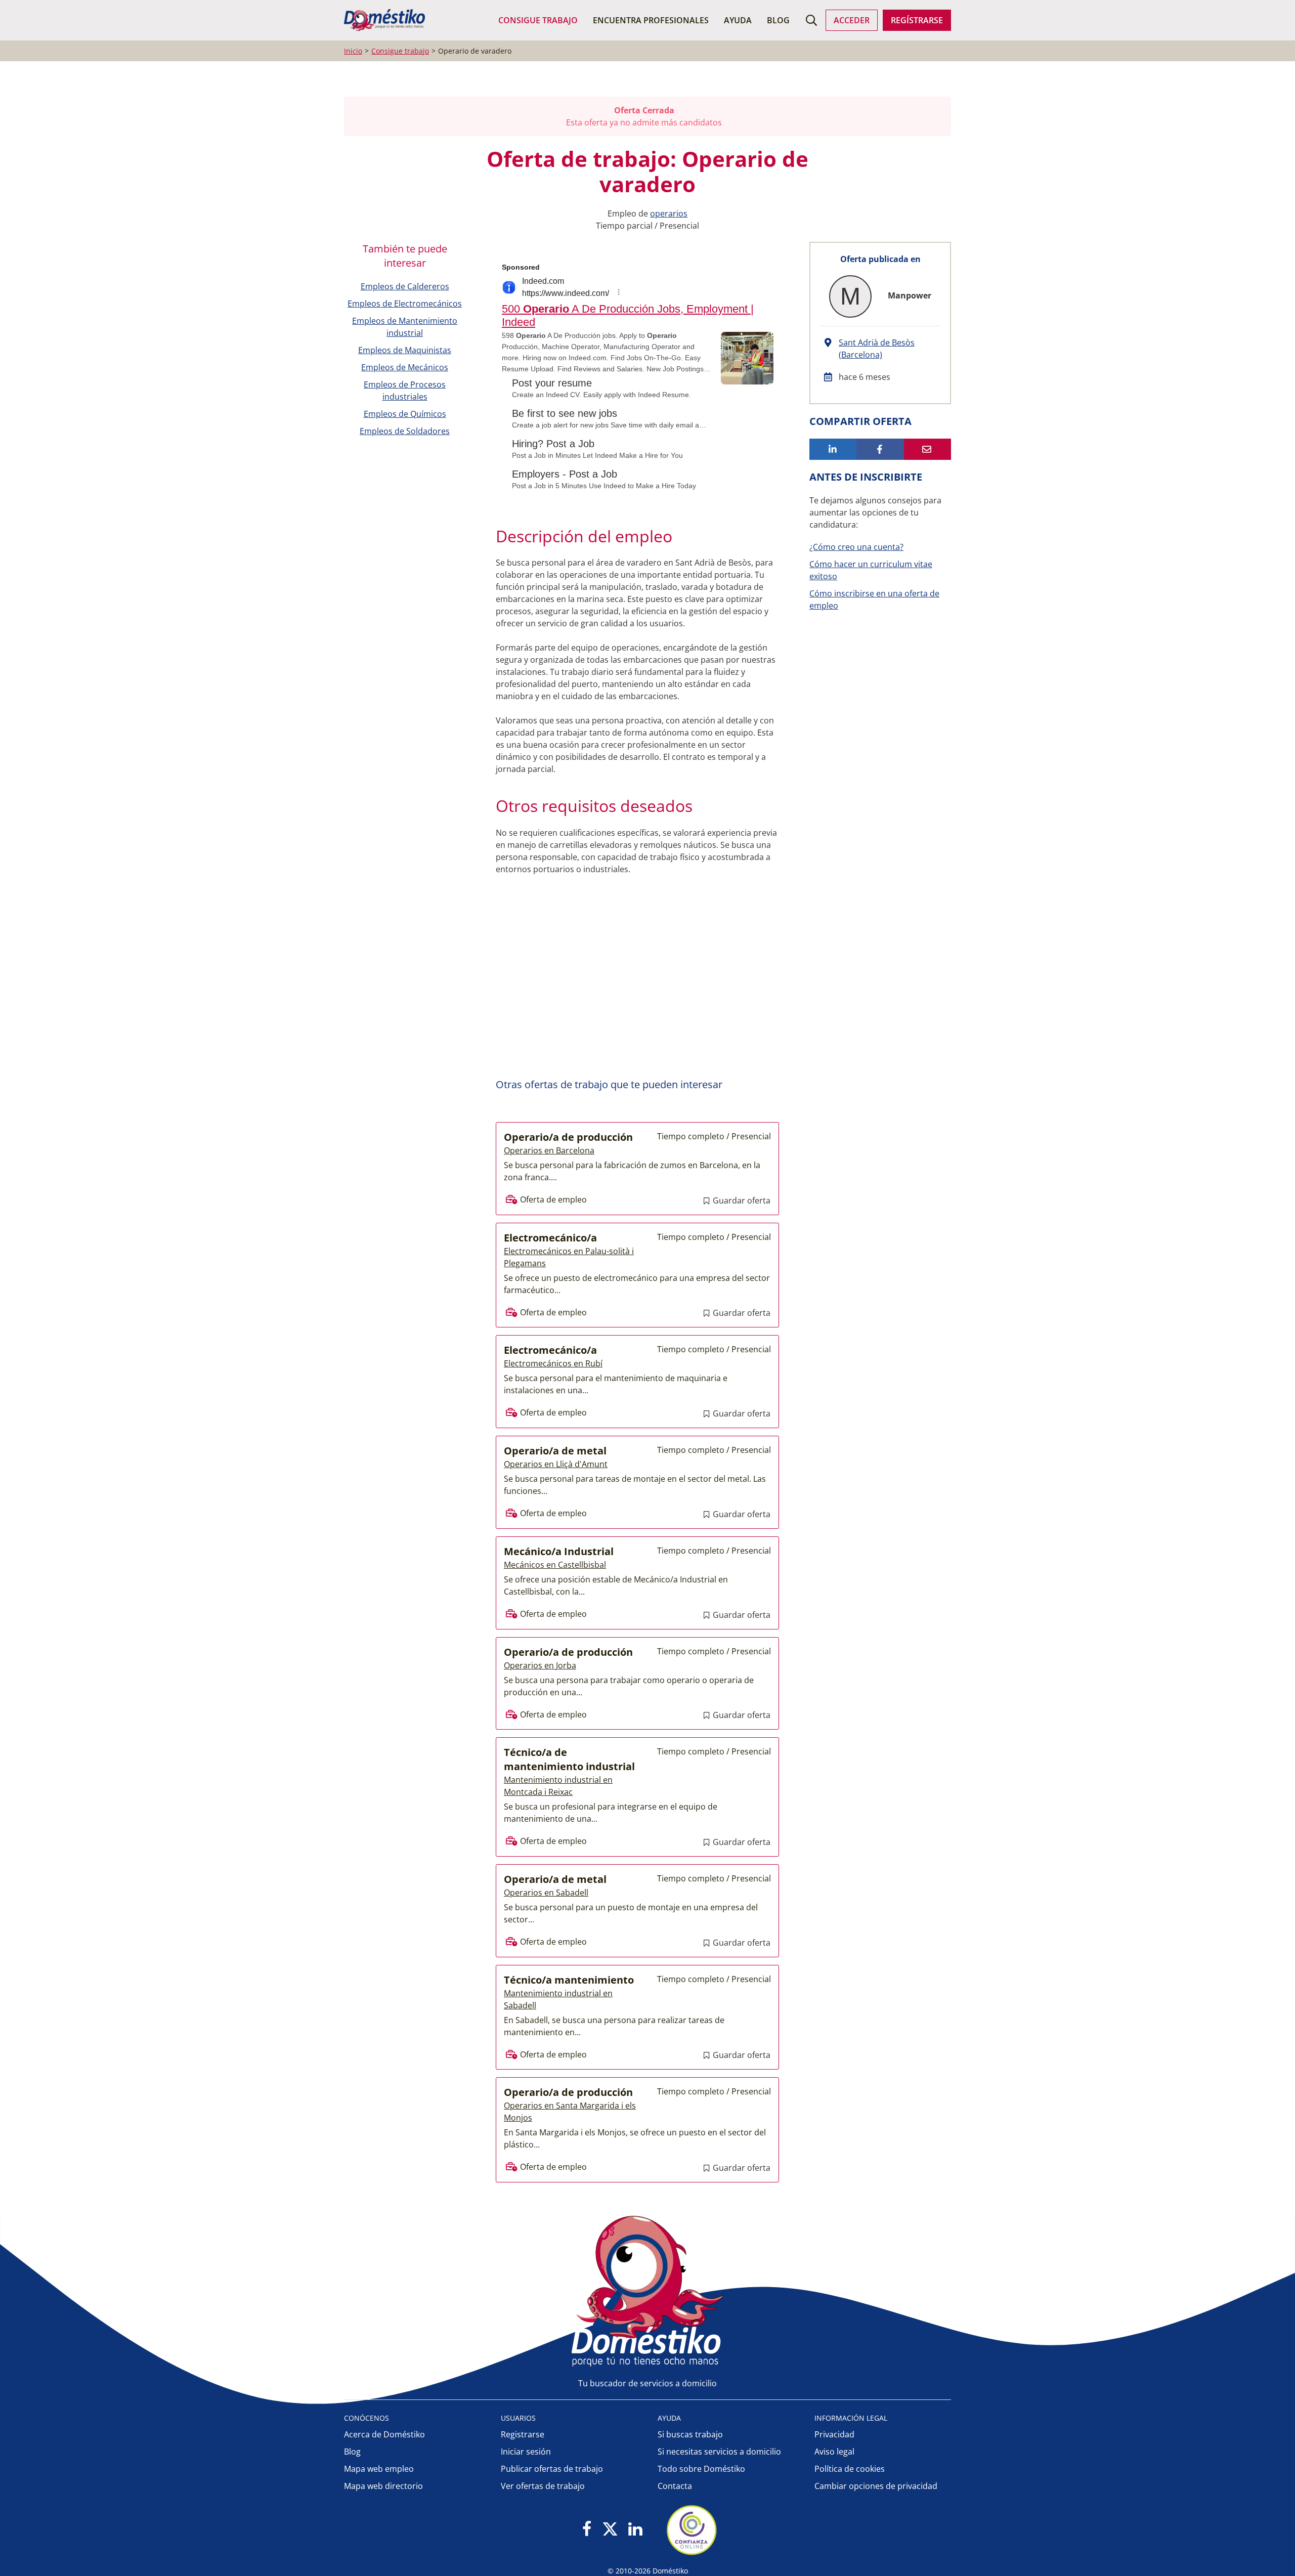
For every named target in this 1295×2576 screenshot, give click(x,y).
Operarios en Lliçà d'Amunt (556, 1464)
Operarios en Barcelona (549, 1150)
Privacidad (834, 2434)
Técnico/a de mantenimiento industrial (569, 1759)
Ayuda (738, 20)
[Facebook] (587, 2530)
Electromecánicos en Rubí (553, 1363)
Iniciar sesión (526, 2452)
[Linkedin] (635, 2530)
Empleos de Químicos (405, 414)
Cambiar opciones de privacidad (876, 2486)
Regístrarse (917, 20)
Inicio (353, 51)
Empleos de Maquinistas (405, 350)
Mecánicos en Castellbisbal (555, 1565)
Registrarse (523, 2434)
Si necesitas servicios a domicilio (719, 2452)
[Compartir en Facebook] (880, 449)
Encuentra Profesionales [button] (651, 20)
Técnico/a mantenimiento (569, 1980)
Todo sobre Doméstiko (701, 2469)
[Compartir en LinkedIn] (833, 449)
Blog (778, 20)
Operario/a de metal (555, 1451)
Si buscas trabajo (690, 2434)
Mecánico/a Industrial (559, 1551)
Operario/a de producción (568, 1137)
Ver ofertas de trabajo (543, 2486)
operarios (669, 213)
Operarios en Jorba (540, 1665)
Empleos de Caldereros (405, 286)
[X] (610, 2530)
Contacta (675, 2486)
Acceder (852, 20)
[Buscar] (811, 20)
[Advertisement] (632, 986)
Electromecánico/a (550, 1238)
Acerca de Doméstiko (384, 2434)
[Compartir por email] (927, 449)
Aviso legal (834, 2452)
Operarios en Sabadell (546, 1893)
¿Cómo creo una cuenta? (856, 547)
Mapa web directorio (383, 2486)
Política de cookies (850, 2469)
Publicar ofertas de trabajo (552, 2469)
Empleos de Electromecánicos (405, 304)
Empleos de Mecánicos (405, 367)
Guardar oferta (741, 1200)
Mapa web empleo (379, 2469)
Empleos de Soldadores (405, 431)
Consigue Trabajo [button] (538, 20)
